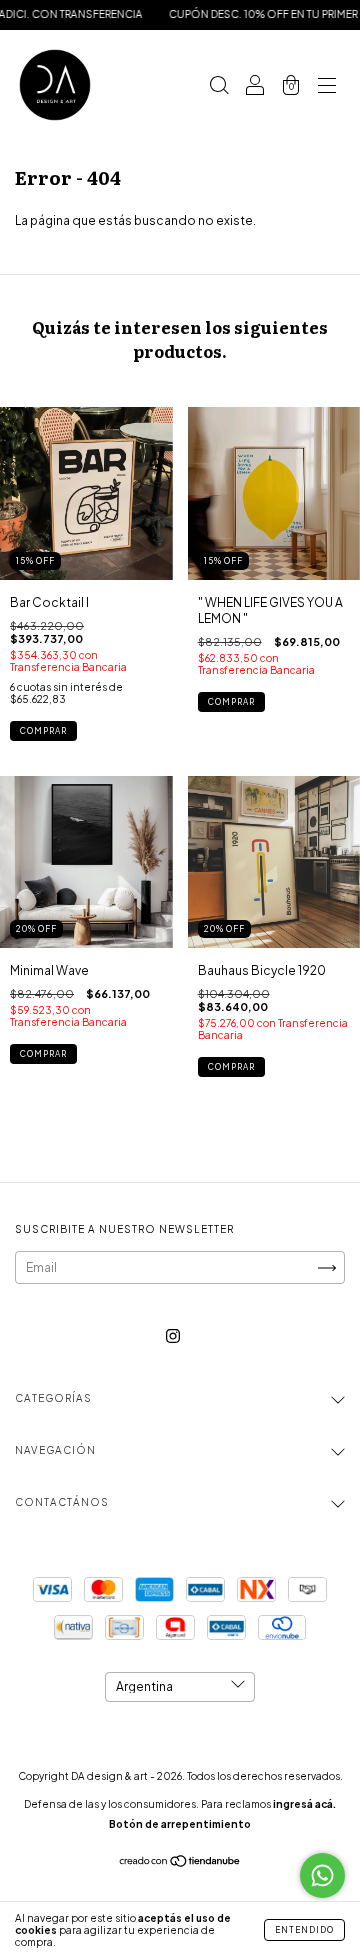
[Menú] (327, 87)
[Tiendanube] (180, 1863)
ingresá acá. (304, 1804)
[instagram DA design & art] (173, 1335)
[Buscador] (219, 87)
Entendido (304, 1930)
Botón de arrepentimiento (180, 1824)
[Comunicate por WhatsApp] (322, 1875)
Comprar (43, 731)
